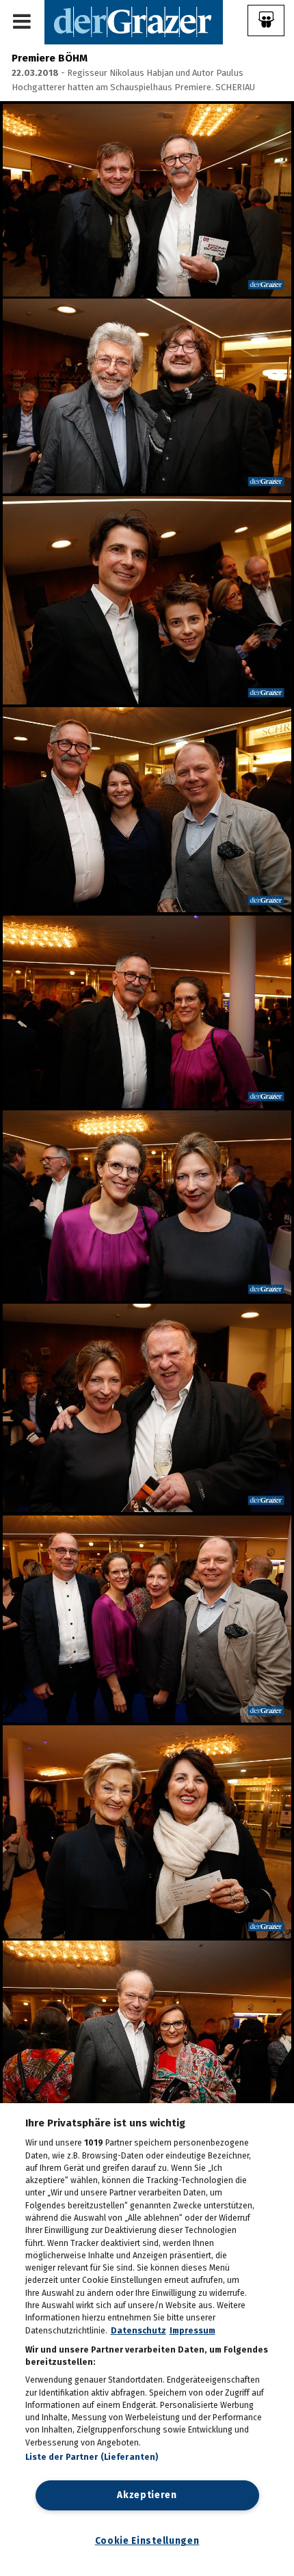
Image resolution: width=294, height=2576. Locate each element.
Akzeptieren (147, 2495)
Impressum (192, 2331)
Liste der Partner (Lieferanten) (92, 2457)
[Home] (134, 22)
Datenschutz (138, 2331)
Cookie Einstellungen (147, 2541)
